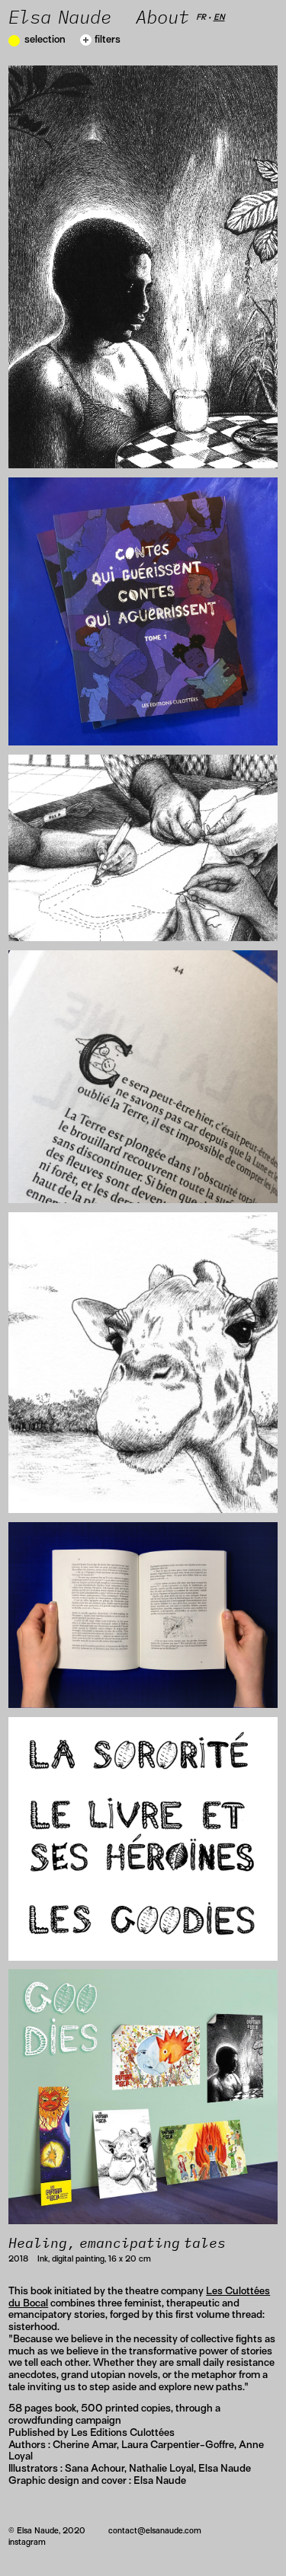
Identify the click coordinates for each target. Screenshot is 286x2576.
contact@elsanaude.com (155, 2530)
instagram (27, 2542)
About (166, 18)
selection (45, 39)
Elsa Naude (60, 18)
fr (201, 17)
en (219, 17)
